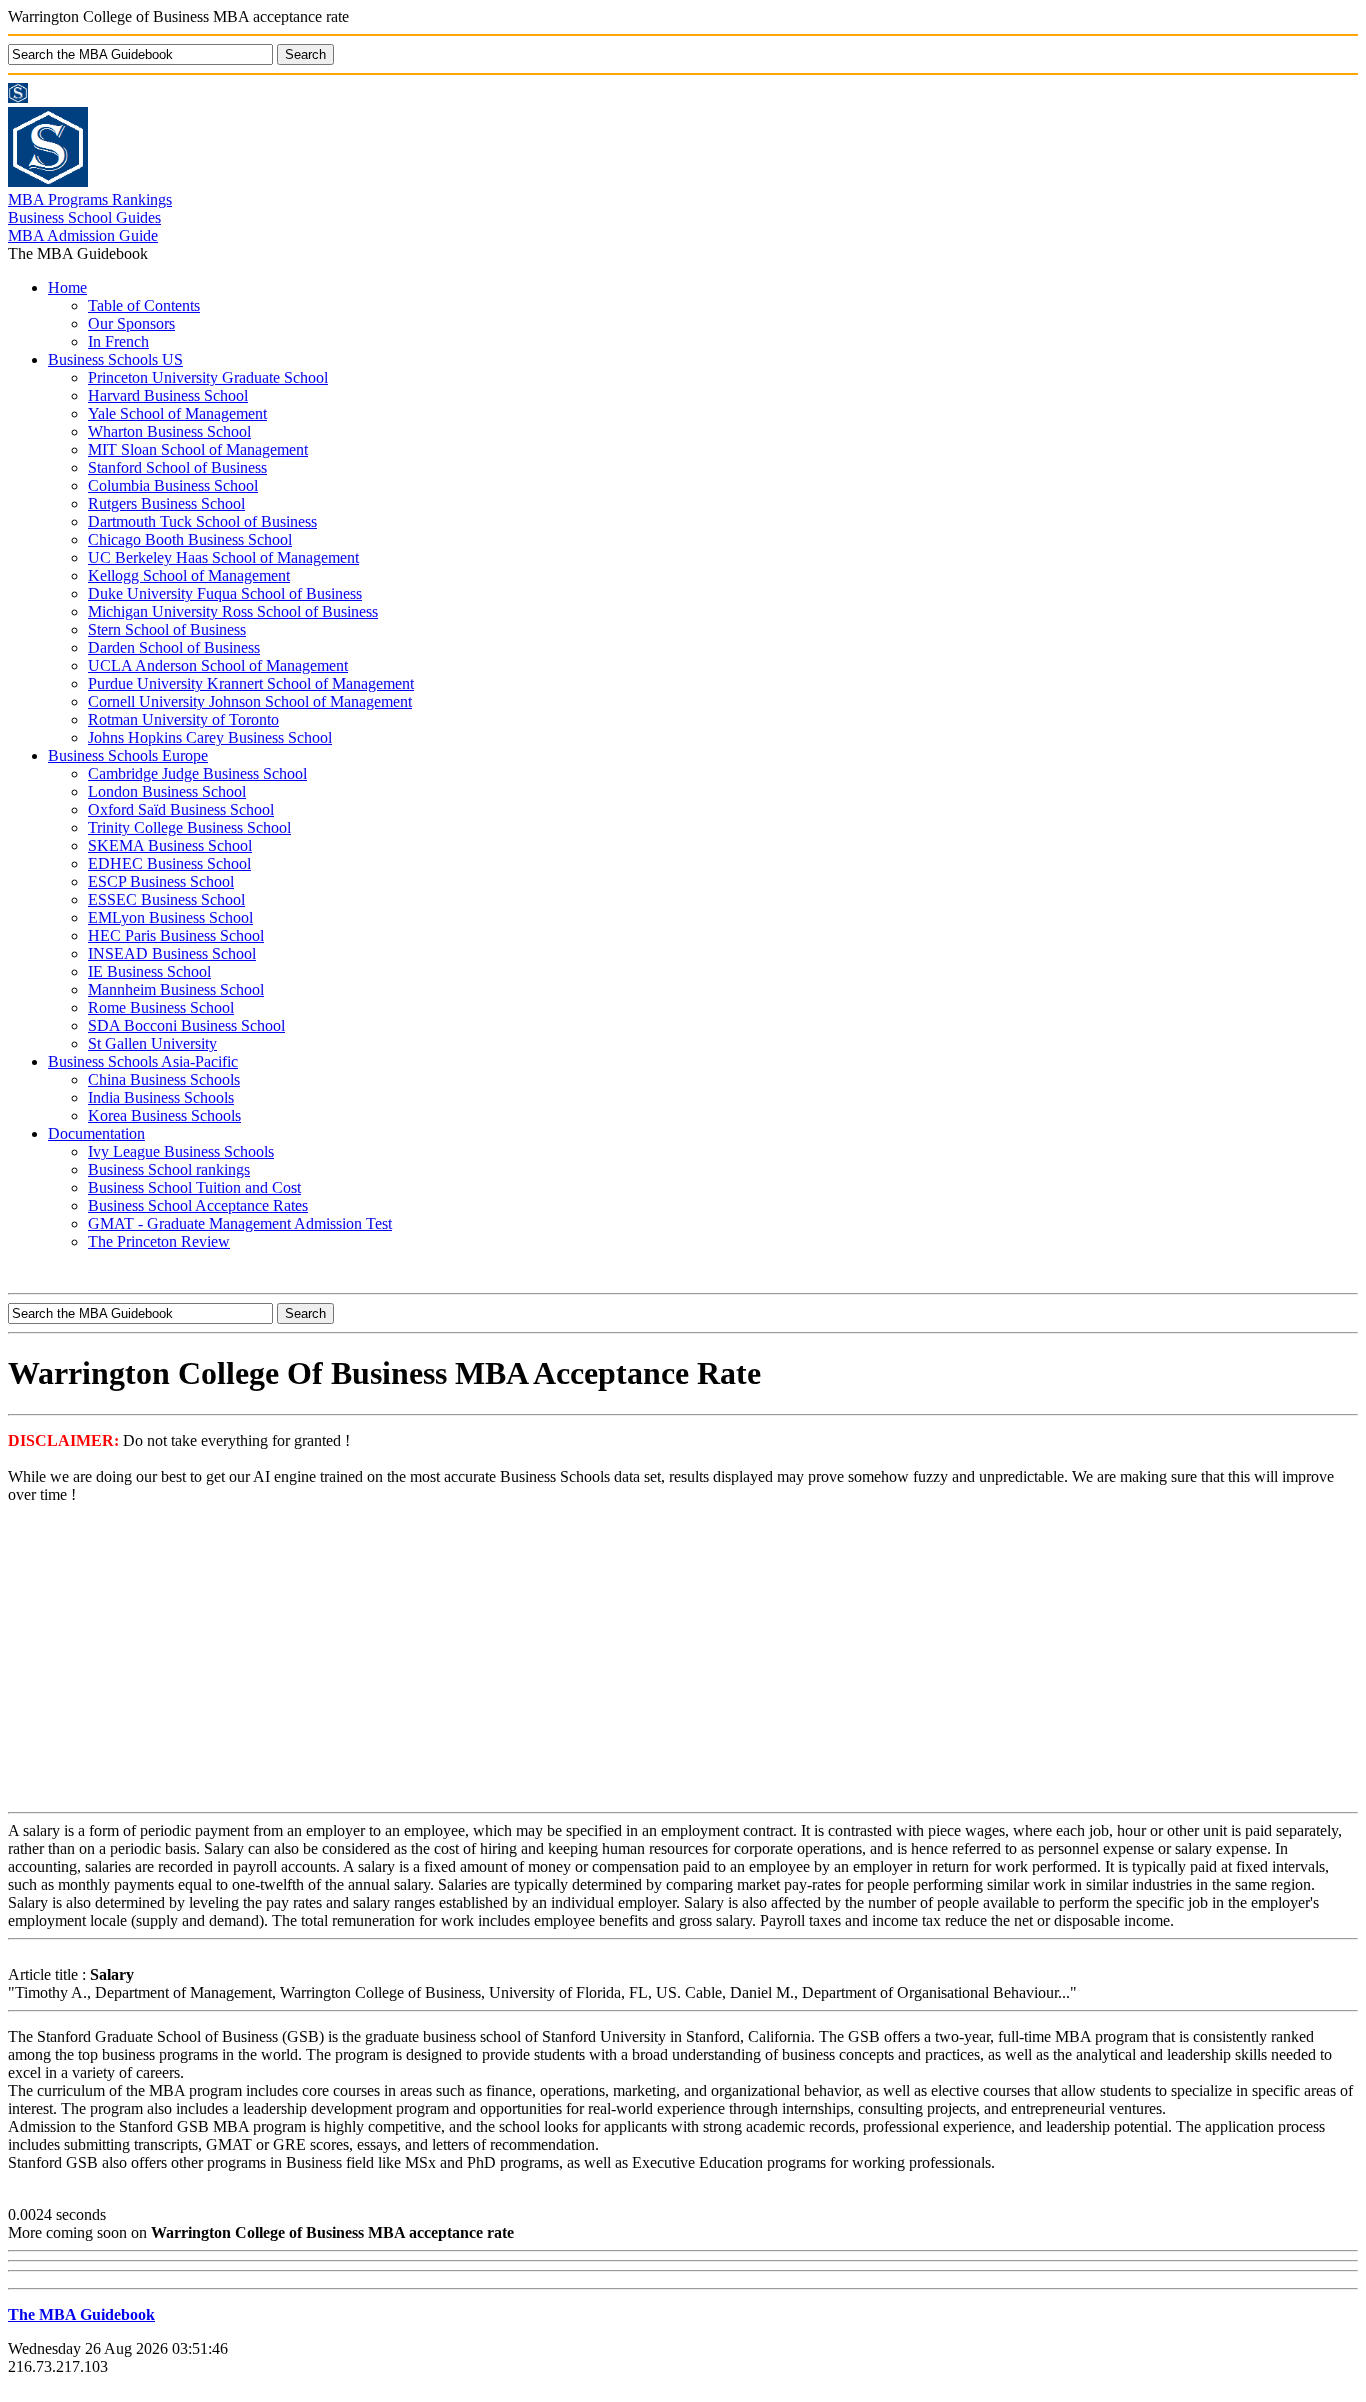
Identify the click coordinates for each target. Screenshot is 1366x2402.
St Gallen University (152, 1043)
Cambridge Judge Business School (197, 773)
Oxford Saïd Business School (181, 809)
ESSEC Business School (166, 899)
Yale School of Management (177, 413)
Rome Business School (161, 1007)
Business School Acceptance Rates (198, 1205)
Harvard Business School (168, 395)
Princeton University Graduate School (208, 377)
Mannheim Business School (176, 989)
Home (67, 287)
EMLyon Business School (170, 917)
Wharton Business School (169, 431)
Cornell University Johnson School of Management (250, 701)
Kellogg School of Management (189, 575)
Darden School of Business (174, 647)
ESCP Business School (161, 881)
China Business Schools (164, 1079)
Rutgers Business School (166, 503)
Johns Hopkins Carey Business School (210, 737)
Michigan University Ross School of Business (233, 611)
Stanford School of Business (177, 467)
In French (118, 341)
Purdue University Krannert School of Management (251, 683)
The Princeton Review (159, 1241)
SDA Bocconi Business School (186, 1025)
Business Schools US (115, 359)
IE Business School (149, 971)
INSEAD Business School (172, 953)
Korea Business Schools (164, 1115)
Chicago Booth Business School (190, 539)
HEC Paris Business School (176, 935)
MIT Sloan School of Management (198, 449)
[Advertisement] (683, 1660)
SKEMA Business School (170, 845)
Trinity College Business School (189, 827)
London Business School (167, 791)
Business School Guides (84, 217)
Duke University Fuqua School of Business (225, 593)
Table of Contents (144, 305)
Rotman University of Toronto (183, 719)
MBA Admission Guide (83, 235)
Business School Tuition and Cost (194, 1187)
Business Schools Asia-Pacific (143, 1061)
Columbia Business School (173, 485)
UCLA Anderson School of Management (218, 665)
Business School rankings (169, 1169)
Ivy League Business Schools (181, 1151)
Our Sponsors (131, 323)
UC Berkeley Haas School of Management (223, 557)
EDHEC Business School (169, 863)
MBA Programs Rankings (90, 199)
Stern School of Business (167, 629)
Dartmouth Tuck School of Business (202, 521)
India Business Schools (161, 1097)
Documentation (96, 1133)
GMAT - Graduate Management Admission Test (240, 1223)
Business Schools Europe (128, 755)
